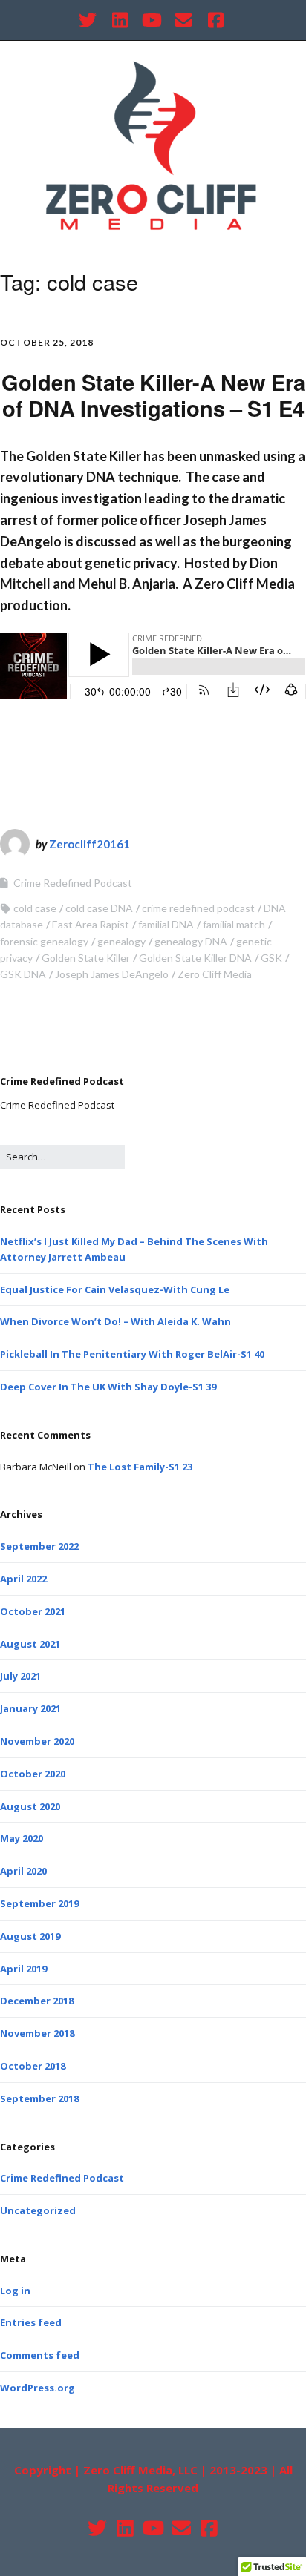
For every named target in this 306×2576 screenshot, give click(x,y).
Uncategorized (38, 2210)
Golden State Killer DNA (195, 958)
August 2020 (30, 1806)
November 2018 (37, 2033)
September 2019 (39, 1903)
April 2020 (23, 1871)
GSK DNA (23, 974)
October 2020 (33, 1774)
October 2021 (33, 1611)
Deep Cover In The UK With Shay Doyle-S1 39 (108, 1387)
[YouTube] (152, 20)
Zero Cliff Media (215, 974)
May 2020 (22, 1838)
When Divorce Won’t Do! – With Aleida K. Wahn (115, 1321)
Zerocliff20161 (89, 844)
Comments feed (40, 2355)
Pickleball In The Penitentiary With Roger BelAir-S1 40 (132, 1354)
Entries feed (31, 2322)
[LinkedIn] (120, 20)
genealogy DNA (191, 941)
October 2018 (33, 2066)
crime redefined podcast (198, 908)
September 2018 (39, 2098)
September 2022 (39, 1546)
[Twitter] (89, 20)
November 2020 (37, 1741)
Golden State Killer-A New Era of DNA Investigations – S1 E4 (153, 395)
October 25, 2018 (47, 342)
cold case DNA (99, 908)
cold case (35, 908)
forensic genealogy (44, 941)
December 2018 (37, 2001)
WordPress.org (38, 2388)
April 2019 (23, 1969)
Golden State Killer (86, 958)
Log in (15, 2291)
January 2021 (30, 1708)
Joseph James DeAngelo (112, 974)
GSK (271, 958)
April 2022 (23, 1579)
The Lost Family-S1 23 (140, 1467)
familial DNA (166, 924)
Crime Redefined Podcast (73, 883)
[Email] (183, 20)
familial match (234, 924)
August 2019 (30, 1936)
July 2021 (20, 1676)
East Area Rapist (91, 924)
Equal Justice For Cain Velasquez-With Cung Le (115, 1289)
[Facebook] (215, 20)
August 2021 (30, 1644)
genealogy (121, 941)
